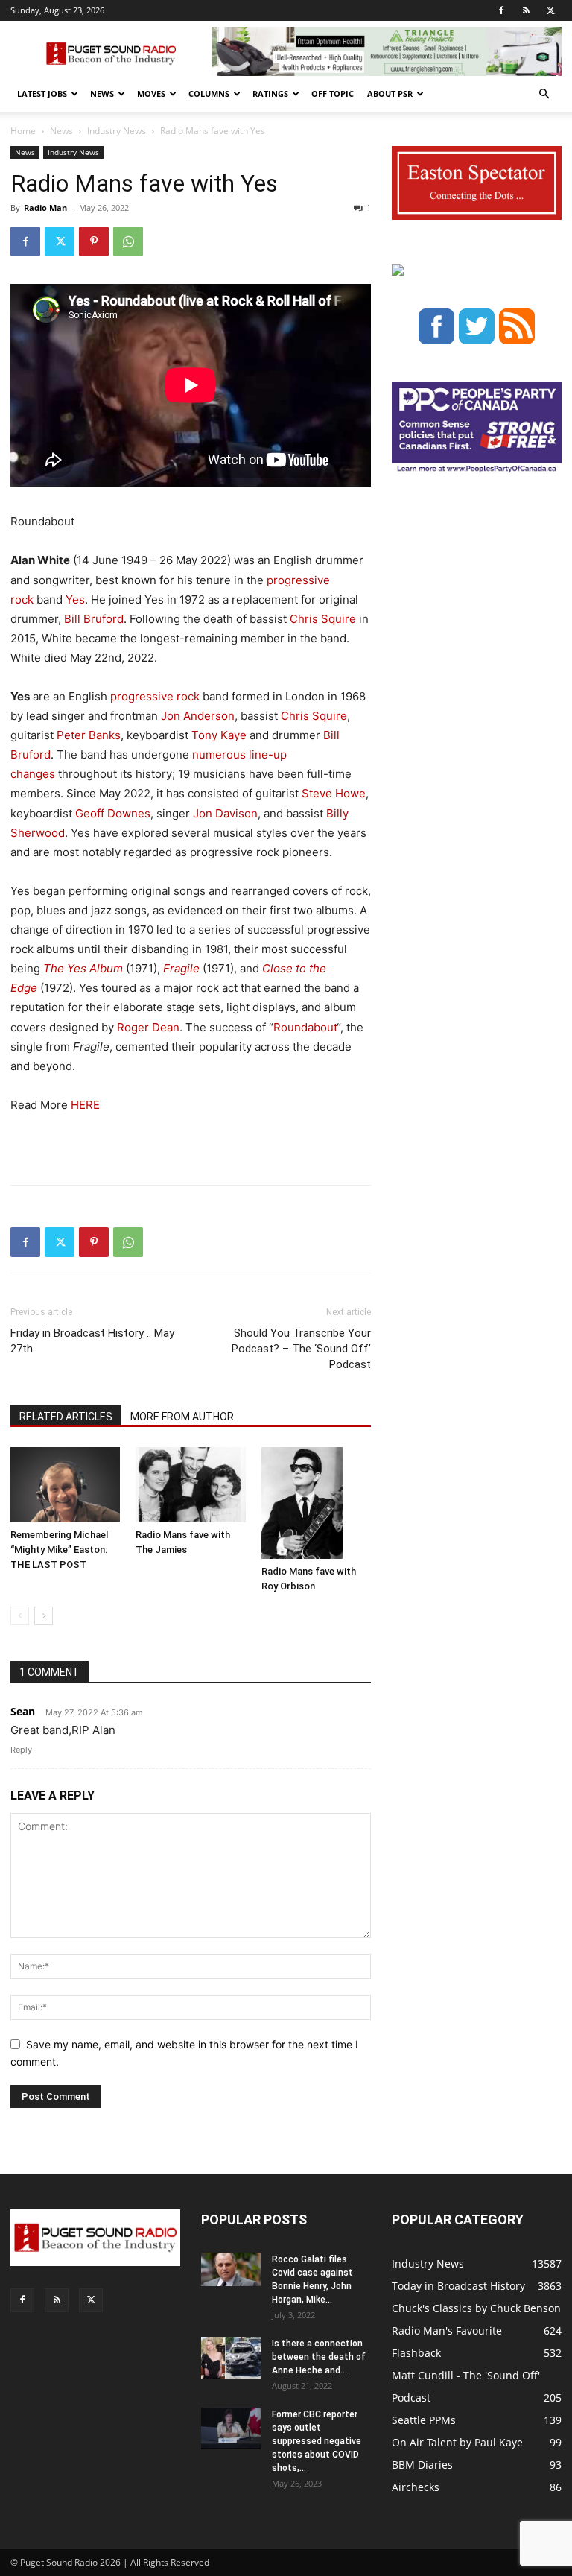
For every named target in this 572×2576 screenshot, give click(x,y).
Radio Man (45, 208)
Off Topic (333, 94)
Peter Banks (89, 735)
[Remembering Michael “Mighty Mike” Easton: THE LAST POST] (65, 1485)
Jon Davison (225, 813)
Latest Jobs (42, 94)
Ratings (270, 94)
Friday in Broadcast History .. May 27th (92, 1341)
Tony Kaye (219, 735)
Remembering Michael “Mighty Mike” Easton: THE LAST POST (59, 1550)
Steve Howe (334, 793)
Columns (209, 94)
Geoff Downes (113, 813)
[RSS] (526, 10)
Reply (21, 1750)
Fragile (181, 968)
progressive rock (155, 696)
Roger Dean (148, 1027)
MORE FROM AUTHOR (182, 1417)
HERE (85, 1105)
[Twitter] (550, 10)
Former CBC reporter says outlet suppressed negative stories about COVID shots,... (317, 2441)
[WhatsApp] (128, 241)
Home (23, 131)
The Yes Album (83, 968)
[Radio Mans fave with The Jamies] (190, 1485)
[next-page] (44, 1616)
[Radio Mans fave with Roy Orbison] (316, 1503)
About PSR (390, 94)
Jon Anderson (198, 716)
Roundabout (305, 1027)
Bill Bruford (94, 619)
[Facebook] (501, 10)
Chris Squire (323, 619)
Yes (75, 599)
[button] (544, 94)
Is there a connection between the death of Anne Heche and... (319, 2357)
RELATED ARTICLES (66, 1417)
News (102, 94)
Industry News (117, 131)
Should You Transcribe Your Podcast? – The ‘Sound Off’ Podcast (301, 1349)
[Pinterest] (94, 241)
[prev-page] (20, 1616)
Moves (151, 94)
